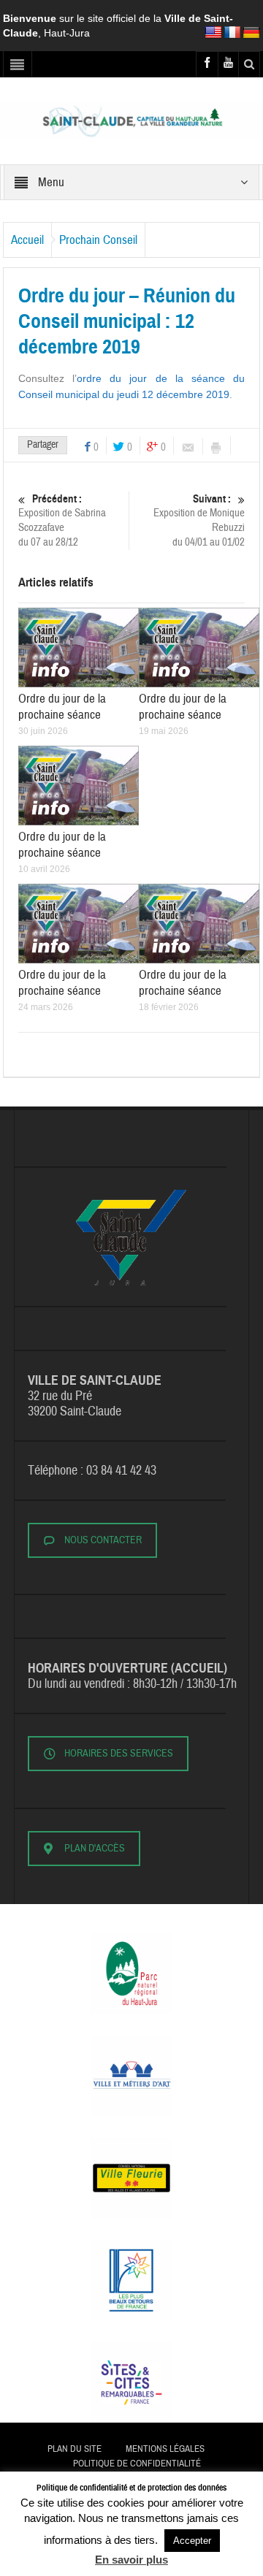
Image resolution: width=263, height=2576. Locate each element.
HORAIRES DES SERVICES (119, 1754)
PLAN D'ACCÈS (95, 1849)
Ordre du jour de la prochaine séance (62, 707)
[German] (251, 33)
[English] (213, 33)
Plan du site (75, 2449)
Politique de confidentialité (137, 2464)
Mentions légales (165, 2449)
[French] (232, 33)
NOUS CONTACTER (103, 1540)
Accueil (27, 240)
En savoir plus (131, 2560)
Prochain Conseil (98, 240)
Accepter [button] (192, 2541)
